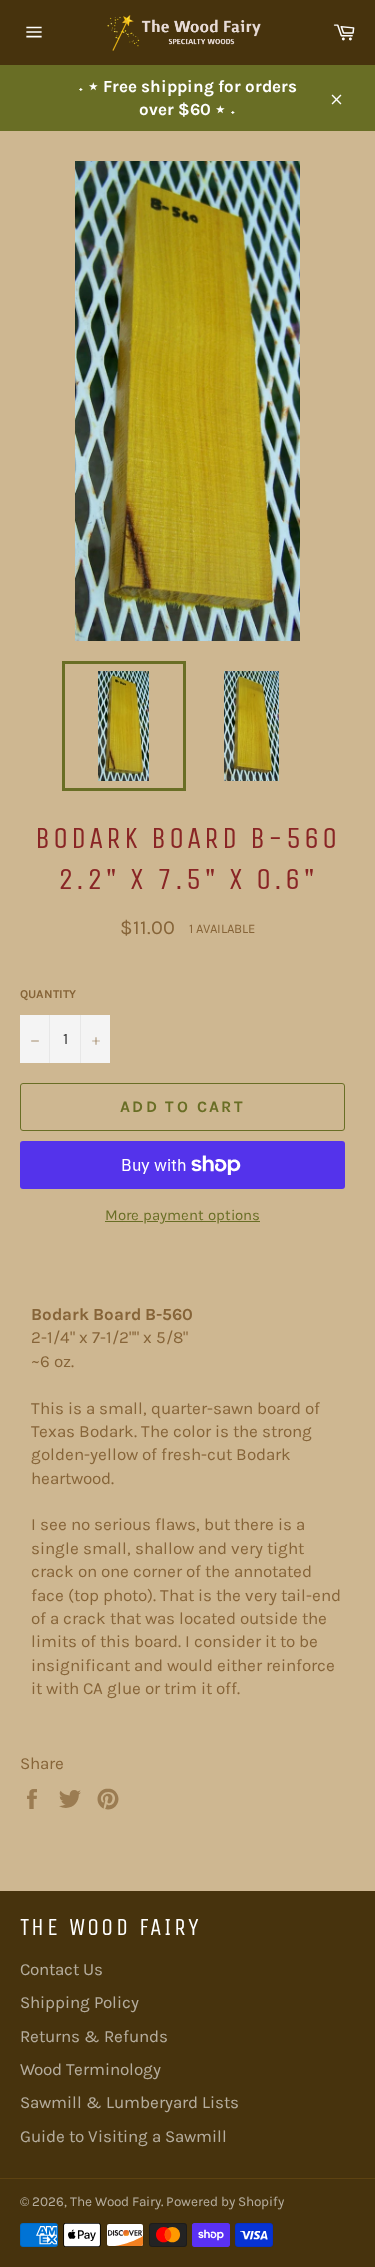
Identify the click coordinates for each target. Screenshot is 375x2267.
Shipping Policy (79, 2002)
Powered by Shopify (225, 2201)
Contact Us (61, 1969)
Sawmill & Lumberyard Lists (129, 2102)
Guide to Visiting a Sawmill (123, 2136)
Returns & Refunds (94, 2036)
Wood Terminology (90, 2069)
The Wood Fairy (115, 2201)
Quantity (48, 994)
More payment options (182, 1215)
